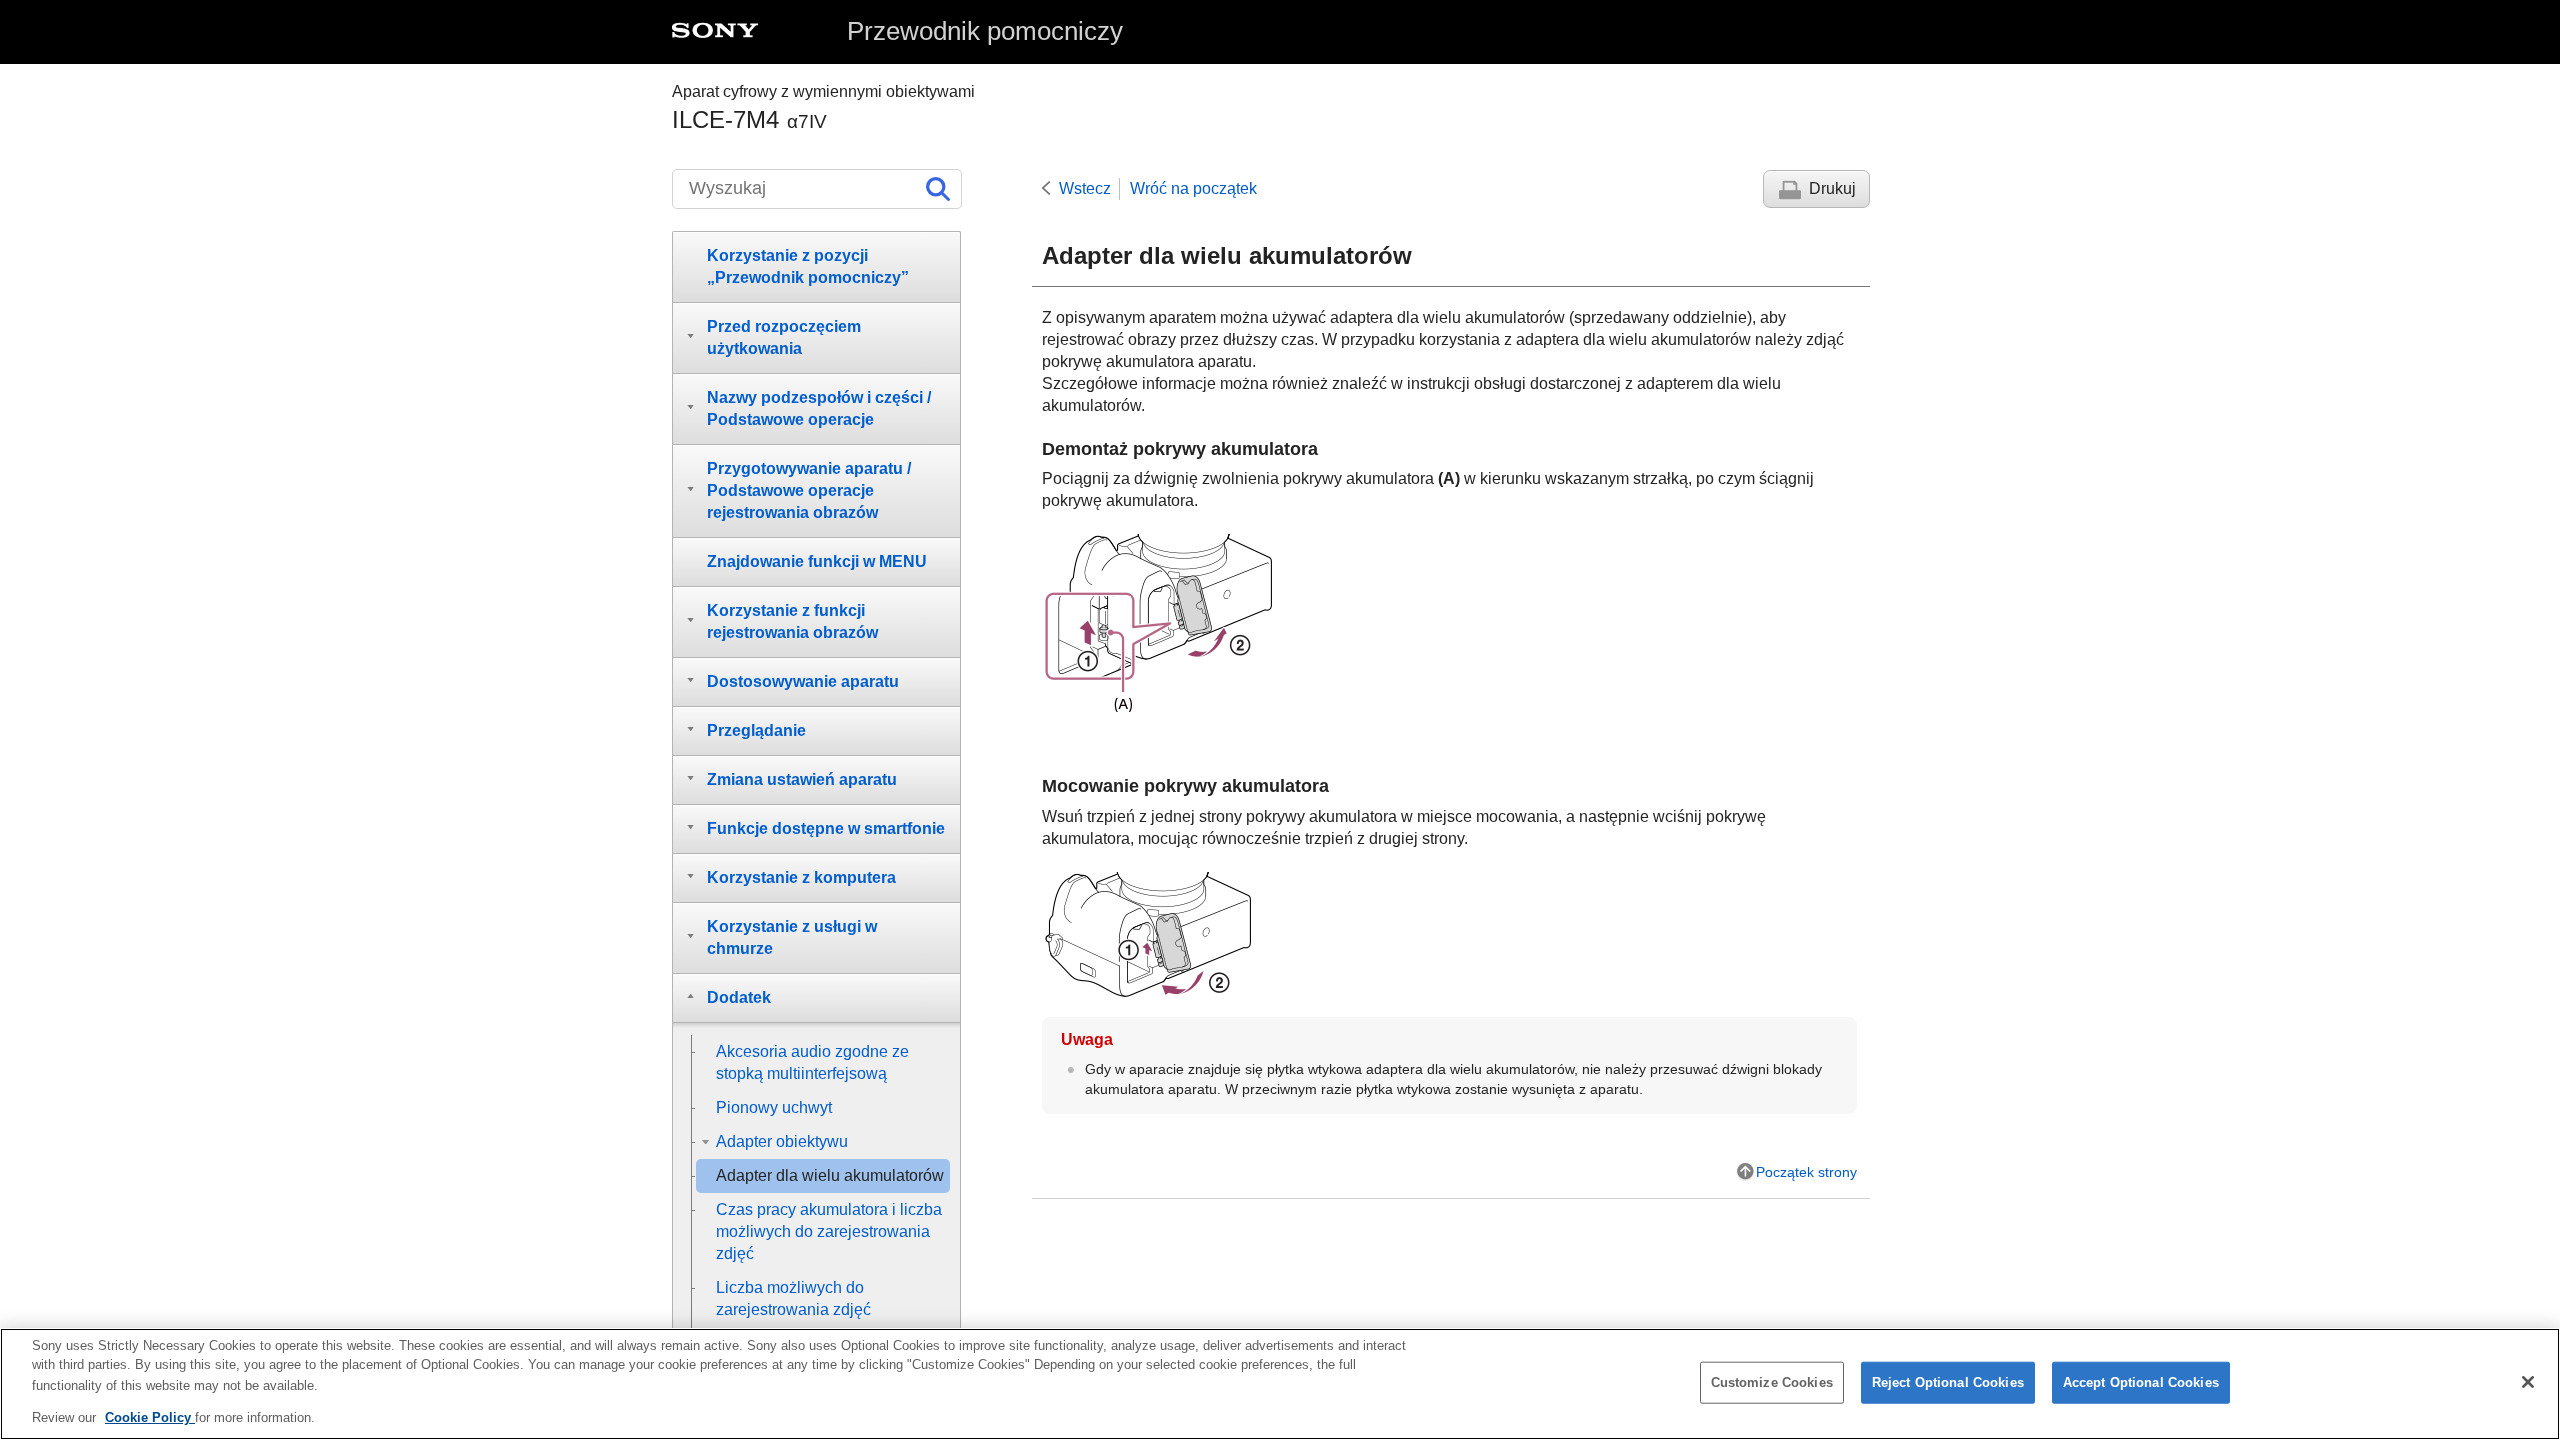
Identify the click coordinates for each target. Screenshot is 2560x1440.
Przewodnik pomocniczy (985, 31)
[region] (1280, 1384)
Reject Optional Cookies (1948, 1382)
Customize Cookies (1772, 1382)
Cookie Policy (150, 1416)
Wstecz (1085, 188)
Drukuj (1832, 188)
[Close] (2528, 1382)
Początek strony (1806, 1172)
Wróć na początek (1193, 188)
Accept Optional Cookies (2141, 1382)
